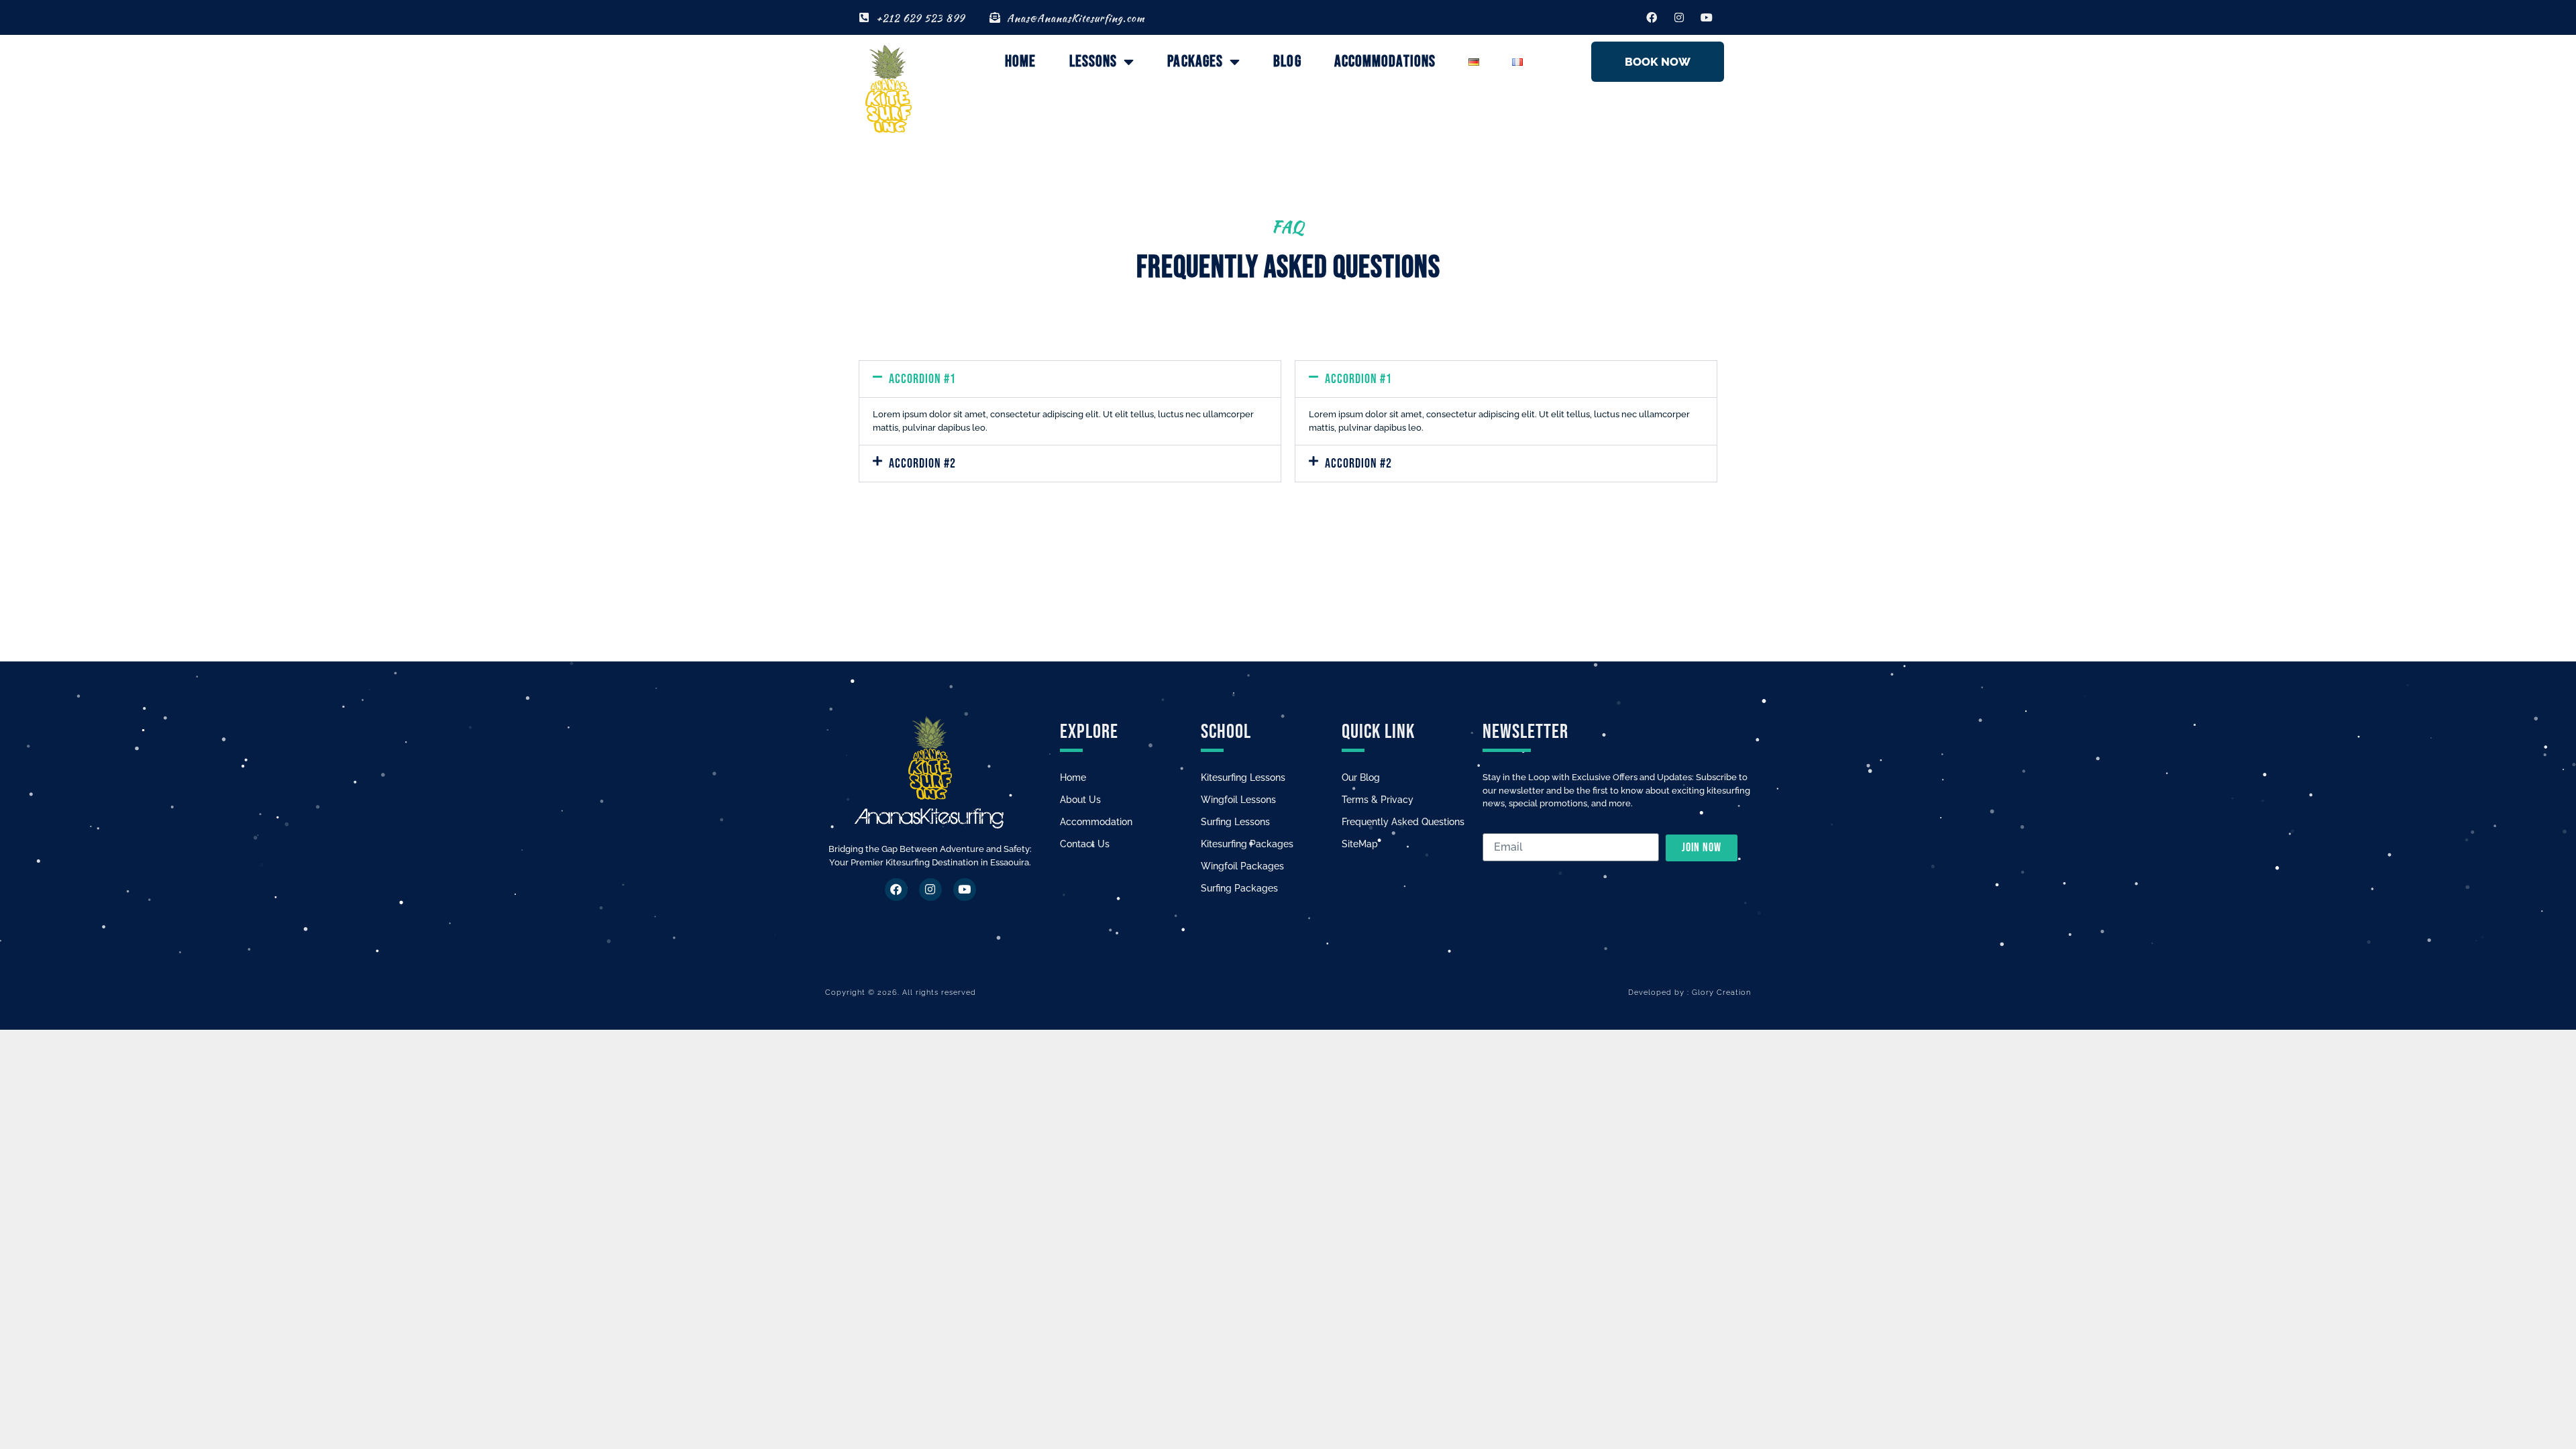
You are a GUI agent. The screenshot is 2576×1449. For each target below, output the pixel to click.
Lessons (1093, 61)
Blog (1287, 61)
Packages (1195, 61)
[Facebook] (1652, 17)
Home (1020, 61)
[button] (1070, 379)
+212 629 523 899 (920, 18)
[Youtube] (1707, 17)
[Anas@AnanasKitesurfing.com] (995, 17)
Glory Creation (1721, 992)
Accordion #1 (922, 379)
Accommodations (1385, 61)
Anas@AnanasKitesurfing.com (1076, 18)
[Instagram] (1679, 17)
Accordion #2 (922, 464)
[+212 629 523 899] (864, 17)
